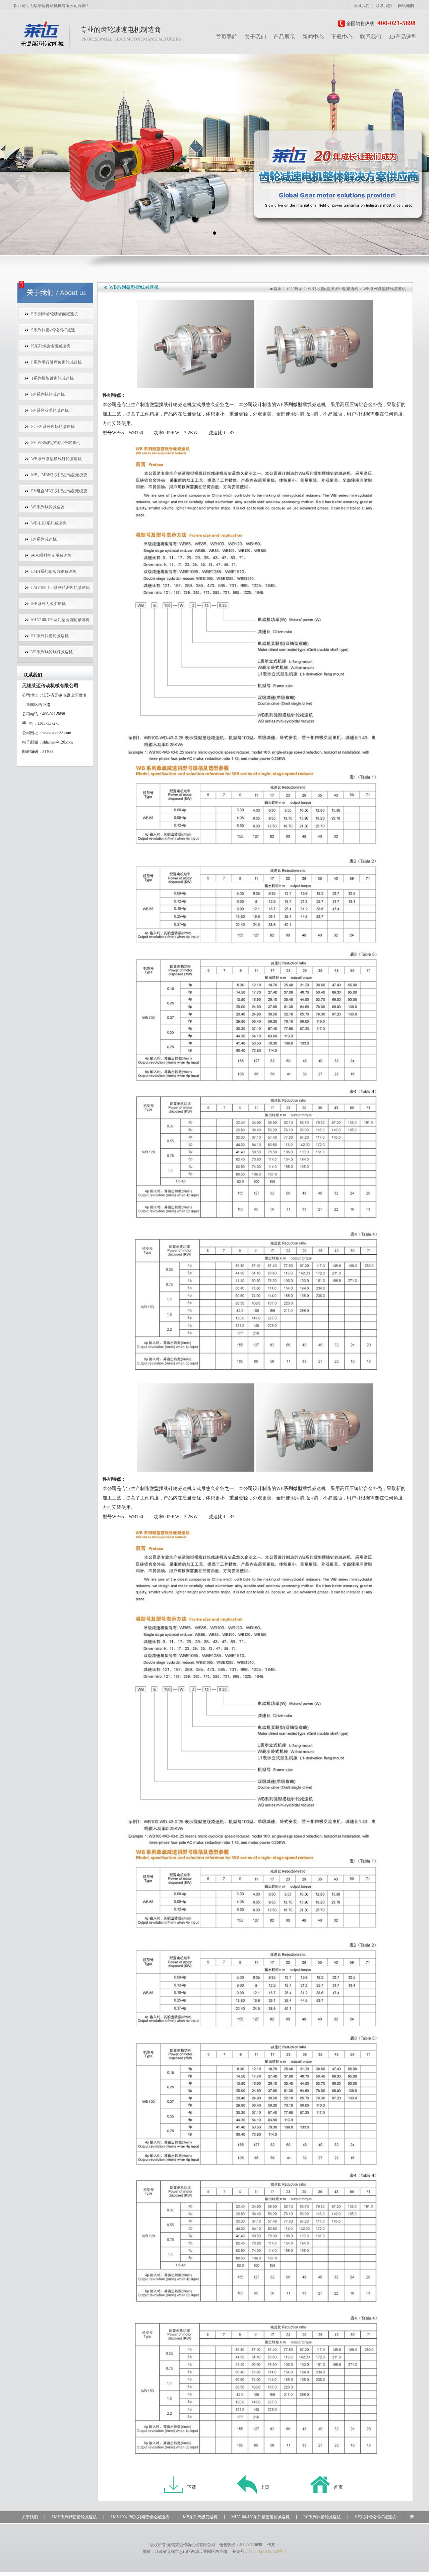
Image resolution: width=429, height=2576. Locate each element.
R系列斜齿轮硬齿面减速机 (55, 314)
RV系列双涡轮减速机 (50, 410)
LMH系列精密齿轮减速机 (54, 571)
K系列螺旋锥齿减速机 (51, 346)
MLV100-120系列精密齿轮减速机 (60, 620)
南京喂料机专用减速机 (51, 555)
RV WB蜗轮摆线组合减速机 (56, 443)
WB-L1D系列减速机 (49, 523)
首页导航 (227, 37)
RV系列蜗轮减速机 (48, 394)
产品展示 (284, 37)
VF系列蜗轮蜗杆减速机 (52, 652)
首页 (278, 289)
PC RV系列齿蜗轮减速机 (53, 427)
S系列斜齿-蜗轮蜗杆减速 (53, 330)
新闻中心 (313, 37)
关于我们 (255, 37)
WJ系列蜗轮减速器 (48, 507)
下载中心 (342, 37)
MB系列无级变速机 (48, 604)
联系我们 (384, 6)
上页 (265, 2487)
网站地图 (406, 6)
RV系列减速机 (44, 539)
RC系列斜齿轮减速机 (50, 636)
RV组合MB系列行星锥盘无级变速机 (62, 491)
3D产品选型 (403, 37)
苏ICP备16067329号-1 (267, 2552)
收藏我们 (362, 6)
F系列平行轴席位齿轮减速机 (56, 362)
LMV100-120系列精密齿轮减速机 (60, 588)
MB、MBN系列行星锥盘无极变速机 (62, 475)
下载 (192, 2487)
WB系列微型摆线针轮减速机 (56, 459)
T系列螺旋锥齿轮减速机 (52, 378)
